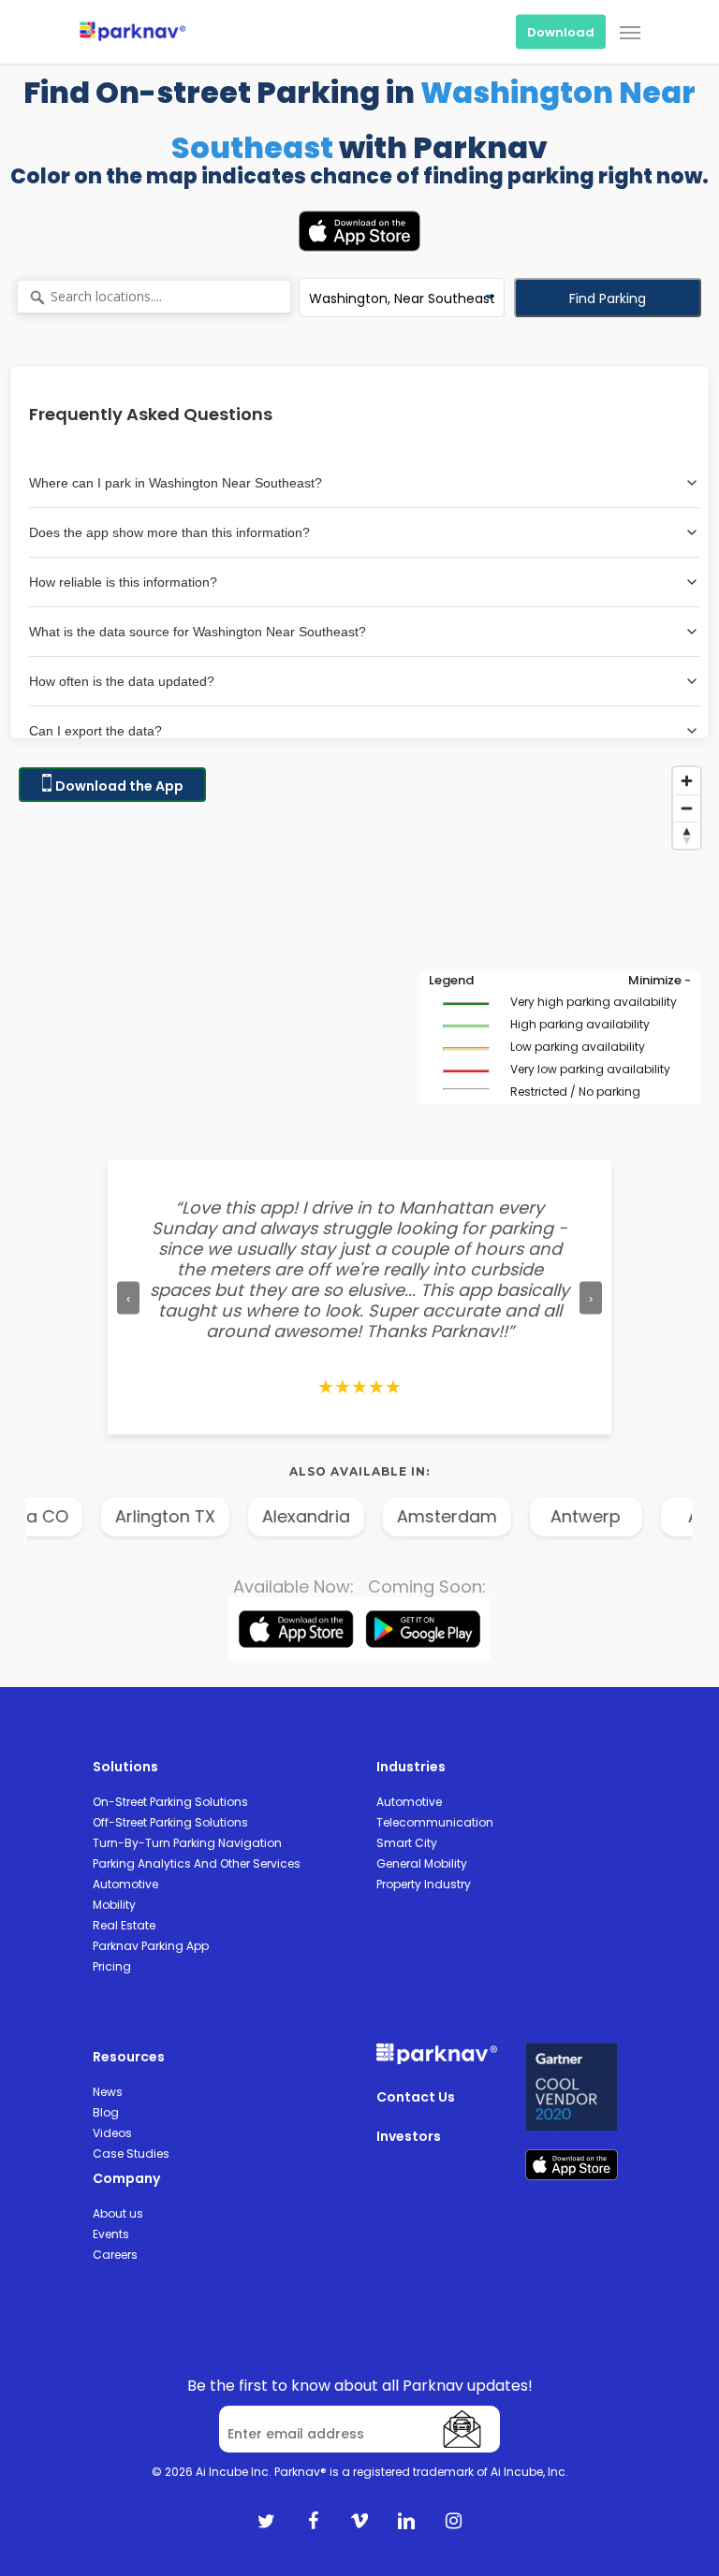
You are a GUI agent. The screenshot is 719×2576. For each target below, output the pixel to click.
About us (118, 2213)
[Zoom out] (687, 808)
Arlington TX (71, 1516)
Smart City (407, 1843)
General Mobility (422, 1863)
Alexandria (212, 1516)
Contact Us (416, 2097)
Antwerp (491, 1516)
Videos (112, 2133)
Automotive (125, 1884)
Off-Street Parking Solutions (170, 1822)
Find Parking (608, 298)
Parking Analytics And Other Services (197, 1863)
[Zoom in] (687, 781)
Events (111, 2234)
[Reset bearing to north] (687, 835)
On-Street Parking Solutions (170, 1802)
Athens (623, 1516)
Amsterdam (352, 1516)
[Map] (359, 945)
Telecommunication (435, 1822)
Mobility (114, 1905)
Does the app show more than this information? (169, 532)
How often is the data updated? (122, 681)
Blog (106, 2112)
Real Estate (124, 1925)
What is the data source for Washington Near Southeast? (198, 632)
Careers (115, 2255)
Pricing (112, 1966)
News (108, 2092)
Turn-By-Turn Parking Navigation (187, 1843)
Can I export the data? (95, 731)
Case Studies (131, 2154)
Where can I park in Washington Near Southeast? (176, 483)
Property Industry (424, 1884)
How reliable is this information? (123, 582)
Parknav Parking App (151, 1946)
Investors (409, 2136)
